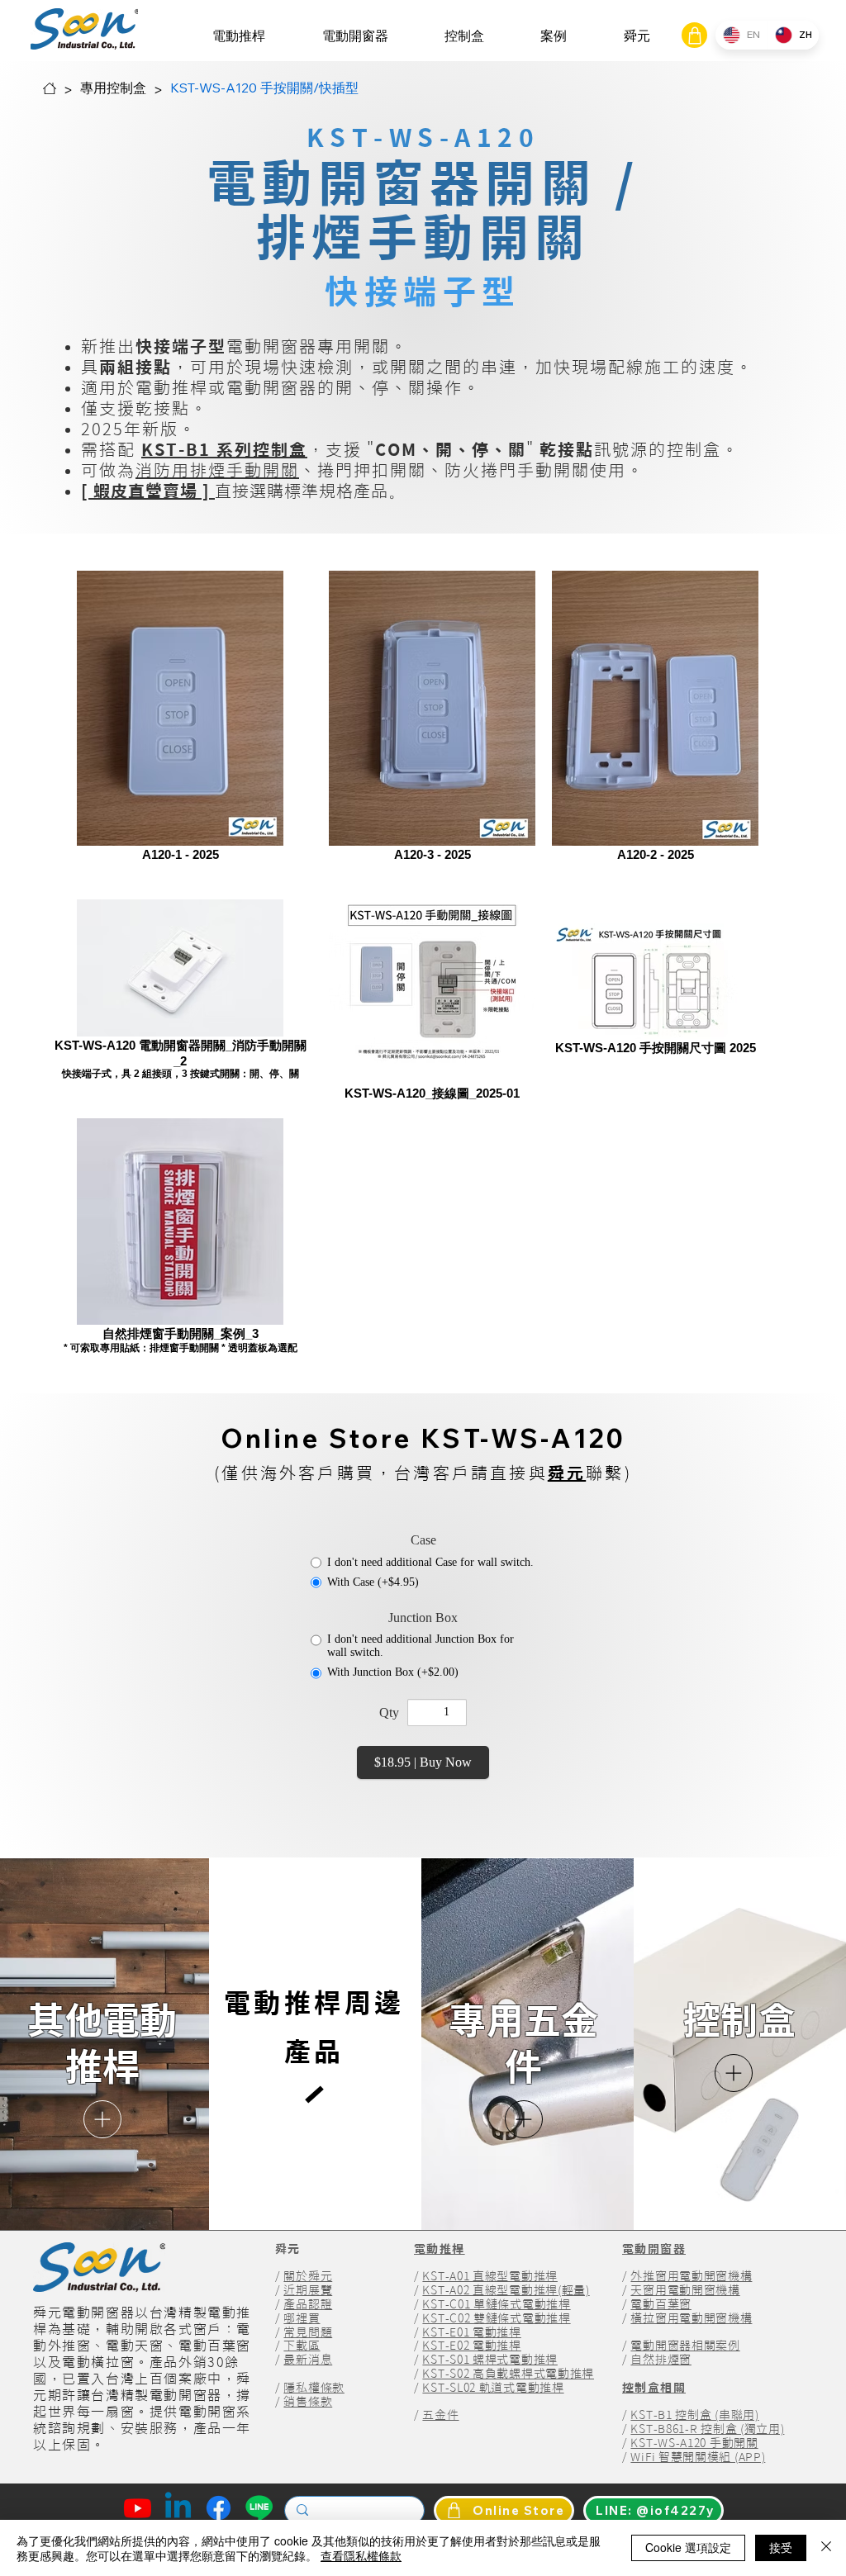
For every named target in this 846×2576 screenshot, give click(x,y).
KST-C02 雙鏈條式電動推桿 (496, 2318)
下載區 (302, 2346)
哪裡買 (302, 2318)
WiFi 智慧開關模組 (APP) (698, 2457)
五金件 (440, 2415)
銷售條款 (308, 2402)
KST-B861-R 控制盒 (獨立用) (707, 2429)
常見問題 (308, 2332)
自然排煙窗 (661, 2360)
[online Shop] (694, 35)
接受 (781, 2547)
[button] (239, 36)
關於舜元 (308, 2276)
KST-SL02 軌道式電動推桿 (493, 2388)
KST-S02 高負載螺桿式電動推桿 (508, 2374)
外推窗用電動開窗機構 (691, 2276)
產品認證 (308, 2304)
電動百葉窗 (661, 2304)
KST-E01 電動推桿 (471, 2332)
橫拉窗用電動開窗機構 (691, 2318)
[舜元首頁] (50, 88)
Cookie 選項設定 (688, 2547)
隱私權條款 (314, 2388)
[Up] (102, 2119)
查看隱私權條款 (361, 2555)
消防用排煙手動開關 (217, 470)
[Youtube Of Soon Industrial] (138, 2508)
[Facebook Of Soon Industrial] (219, 2508)
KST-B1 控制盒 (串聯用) (694, 2415)
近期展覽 (308, 2290)
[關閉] (826, 2548)
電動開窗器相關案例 (685, 2346)
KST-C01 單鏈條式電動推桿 (496, 2304)
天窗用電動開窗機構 (685, 2290)
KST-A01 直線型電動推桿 (490, 2276)
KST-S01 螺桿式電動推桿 (490, 2360)
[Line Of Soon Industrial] (259, 2508)
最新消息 (308, 2360)
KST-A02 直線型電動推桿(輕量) (506, 2290)
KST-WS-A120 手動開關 (694, 2443)
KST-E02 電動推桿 (471, 2346)
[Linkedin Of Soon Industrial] (178, 2508)
